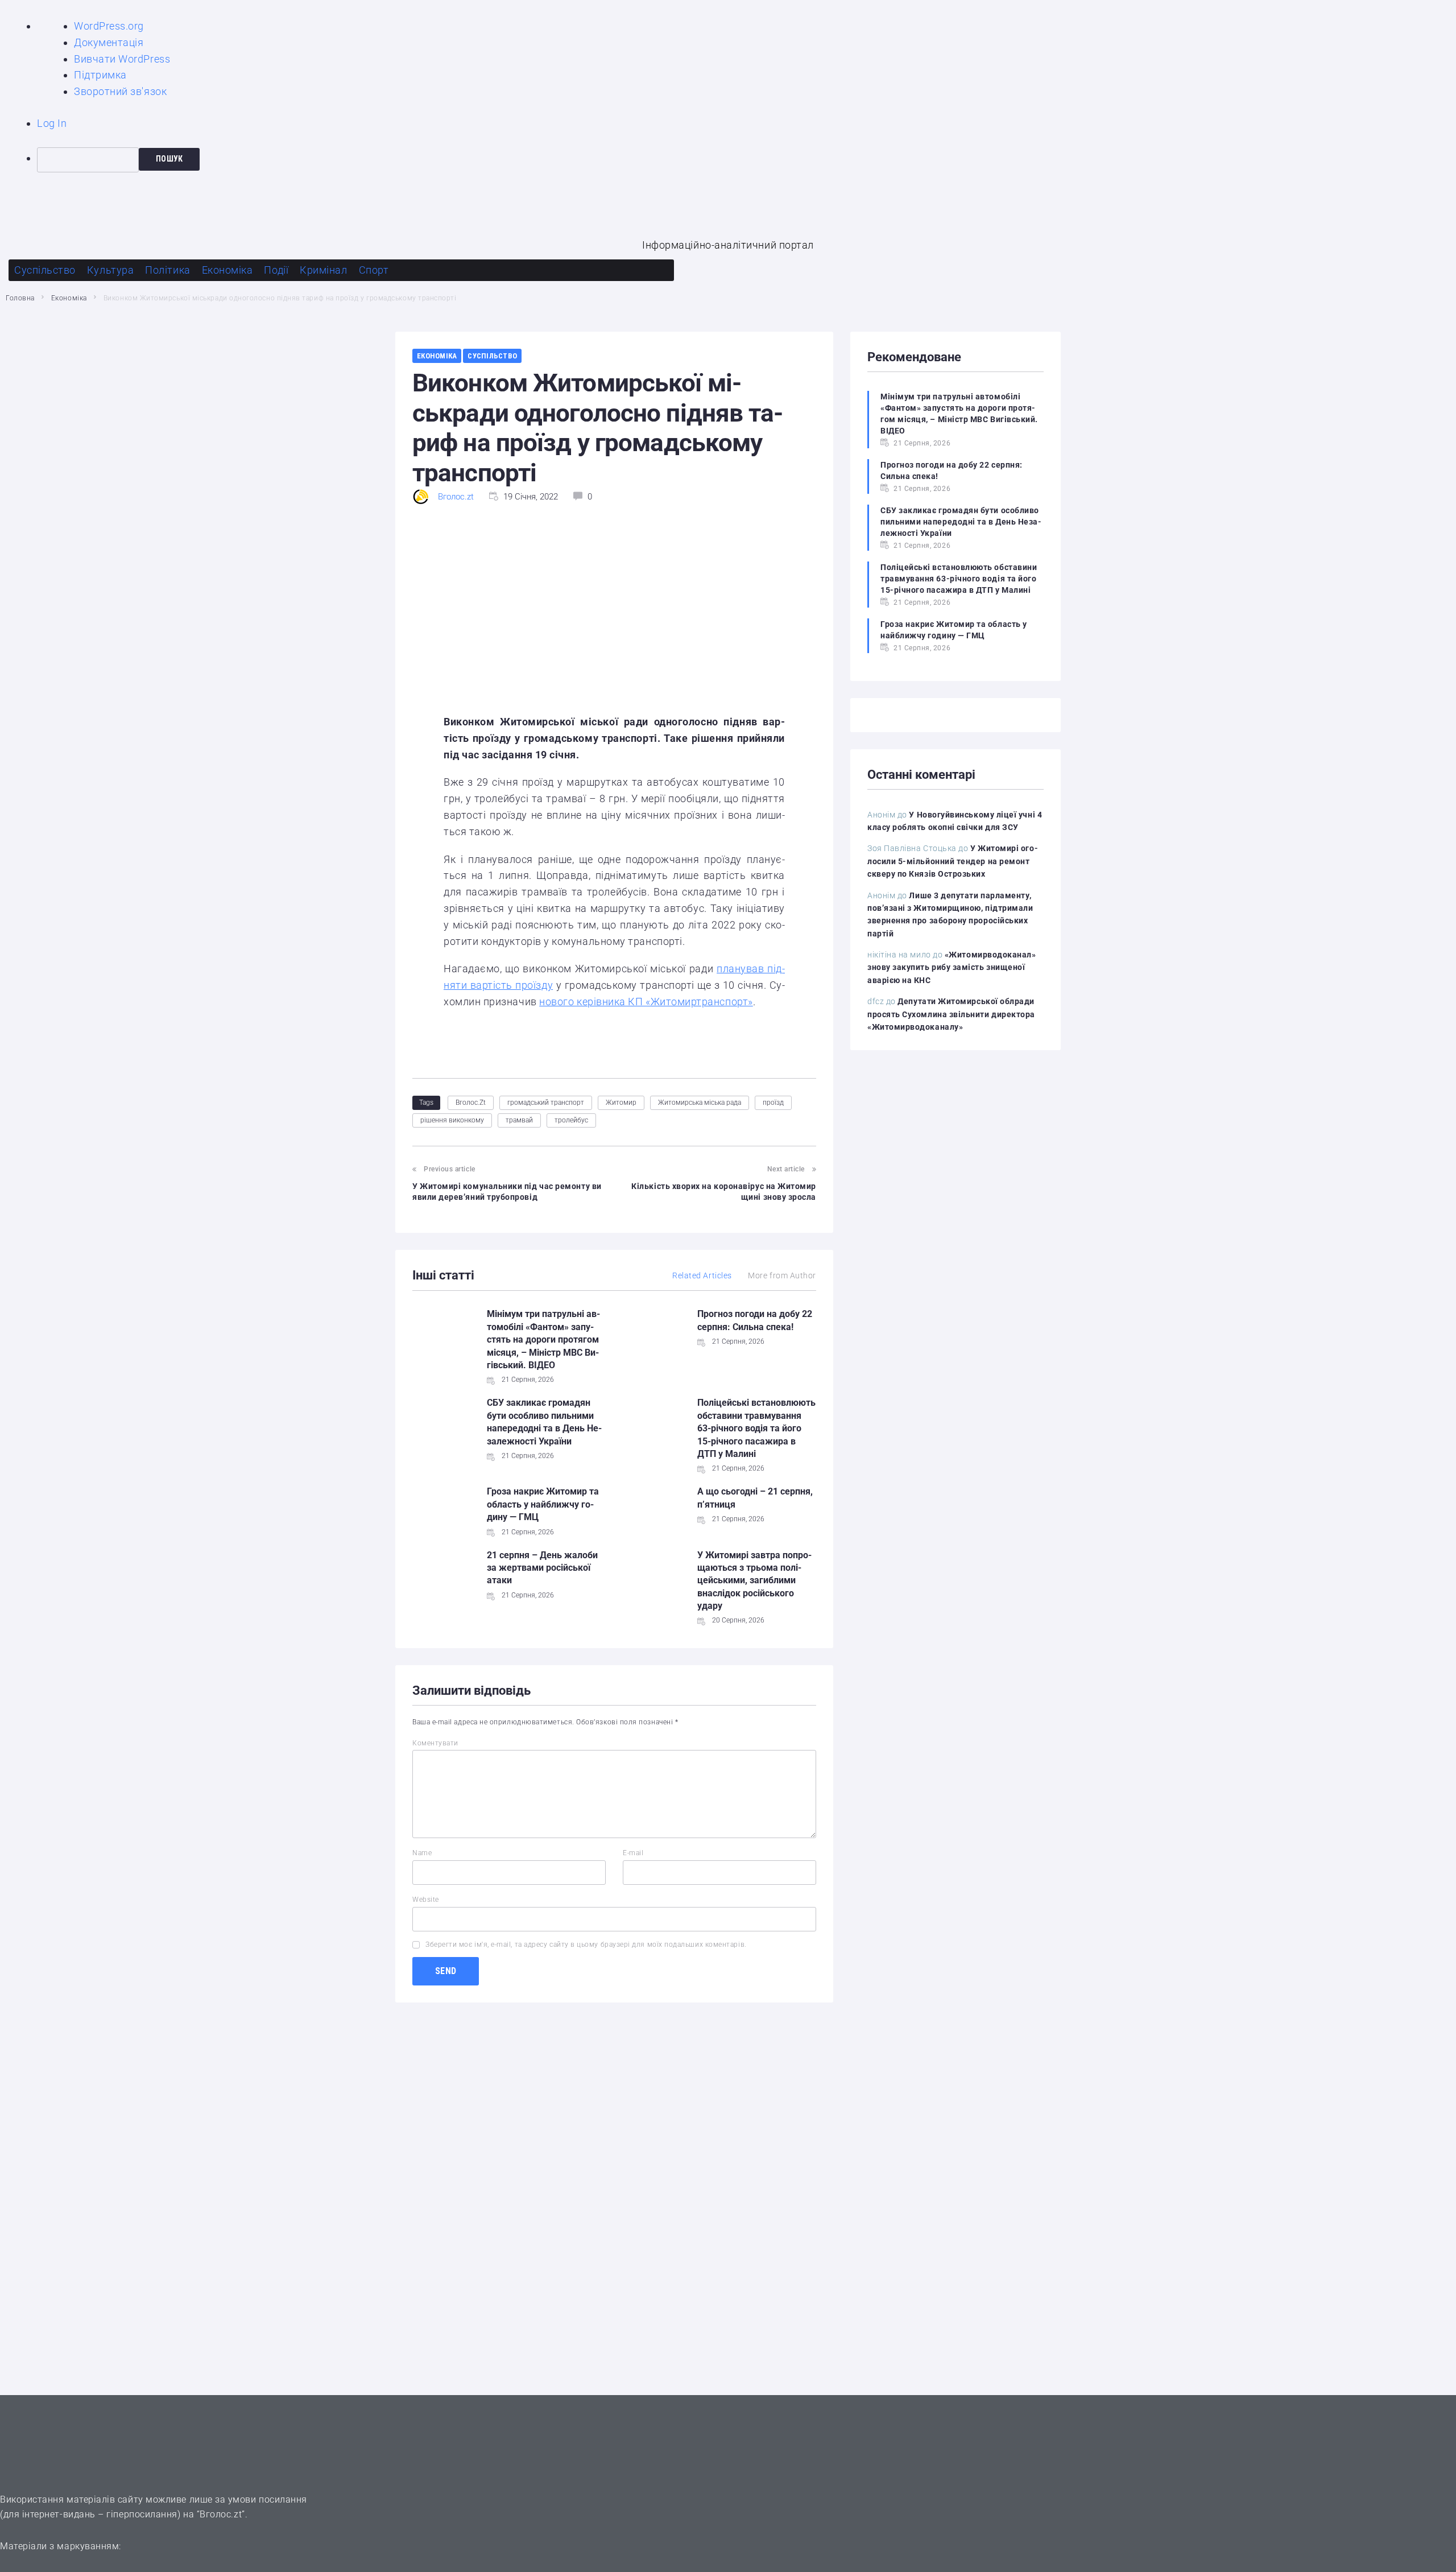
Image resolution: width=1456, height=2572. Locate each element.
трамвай (519, 1120)
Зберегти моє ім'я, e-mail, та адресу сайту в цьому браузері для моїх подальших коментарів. (586, 1945)
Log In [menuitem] (52, 123)
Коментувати (435, 1743)
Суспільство (492, 356)
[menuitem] (746, 160)
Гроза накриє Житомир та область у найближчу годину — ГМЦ (543, 1504)
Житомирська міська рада (700, 1103)
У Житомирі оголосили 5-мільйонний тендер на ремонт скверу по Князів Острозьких (953, 861)
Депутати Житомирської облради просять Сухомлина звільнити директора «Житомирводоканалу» (951, 1014)
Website (426, 1900)
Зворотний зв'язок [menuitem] (120, 91)
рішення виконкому (452, 1120)
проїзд (773, 1103)
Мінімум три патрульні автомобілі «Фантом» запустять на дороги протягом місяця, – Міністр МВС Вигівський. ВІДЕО (543, 1339)
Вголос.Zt (471, 1103)
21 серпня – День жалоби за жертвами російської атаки (542, 1568)
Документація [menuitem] (109, 42)
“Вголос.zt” (221, 2514)
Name (422, 1853)
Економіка (69, 298)
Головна (20, 298)
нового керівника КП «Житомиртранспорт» (646, 1002)
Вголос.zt (456, 497)
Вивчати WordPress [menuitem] (122, 59)
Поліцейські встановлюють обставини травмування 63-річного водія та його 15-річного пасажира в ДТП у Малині (756, 1428)
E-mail (633, 1853)
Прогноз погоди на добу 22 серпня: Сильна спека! (952, 470)
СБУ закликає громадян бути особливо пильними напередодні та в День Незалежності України (961, 522)
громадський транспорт (546, 1103)
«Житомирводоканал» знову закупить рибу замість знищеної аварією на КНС (952, 967)
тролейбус (571, 1120)
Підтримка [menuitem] (100, 75)
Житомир (621, 1103)
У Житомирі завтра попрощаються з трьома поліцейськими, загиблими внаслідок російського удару (754, 1581)
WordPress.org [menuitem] (109, 26)
